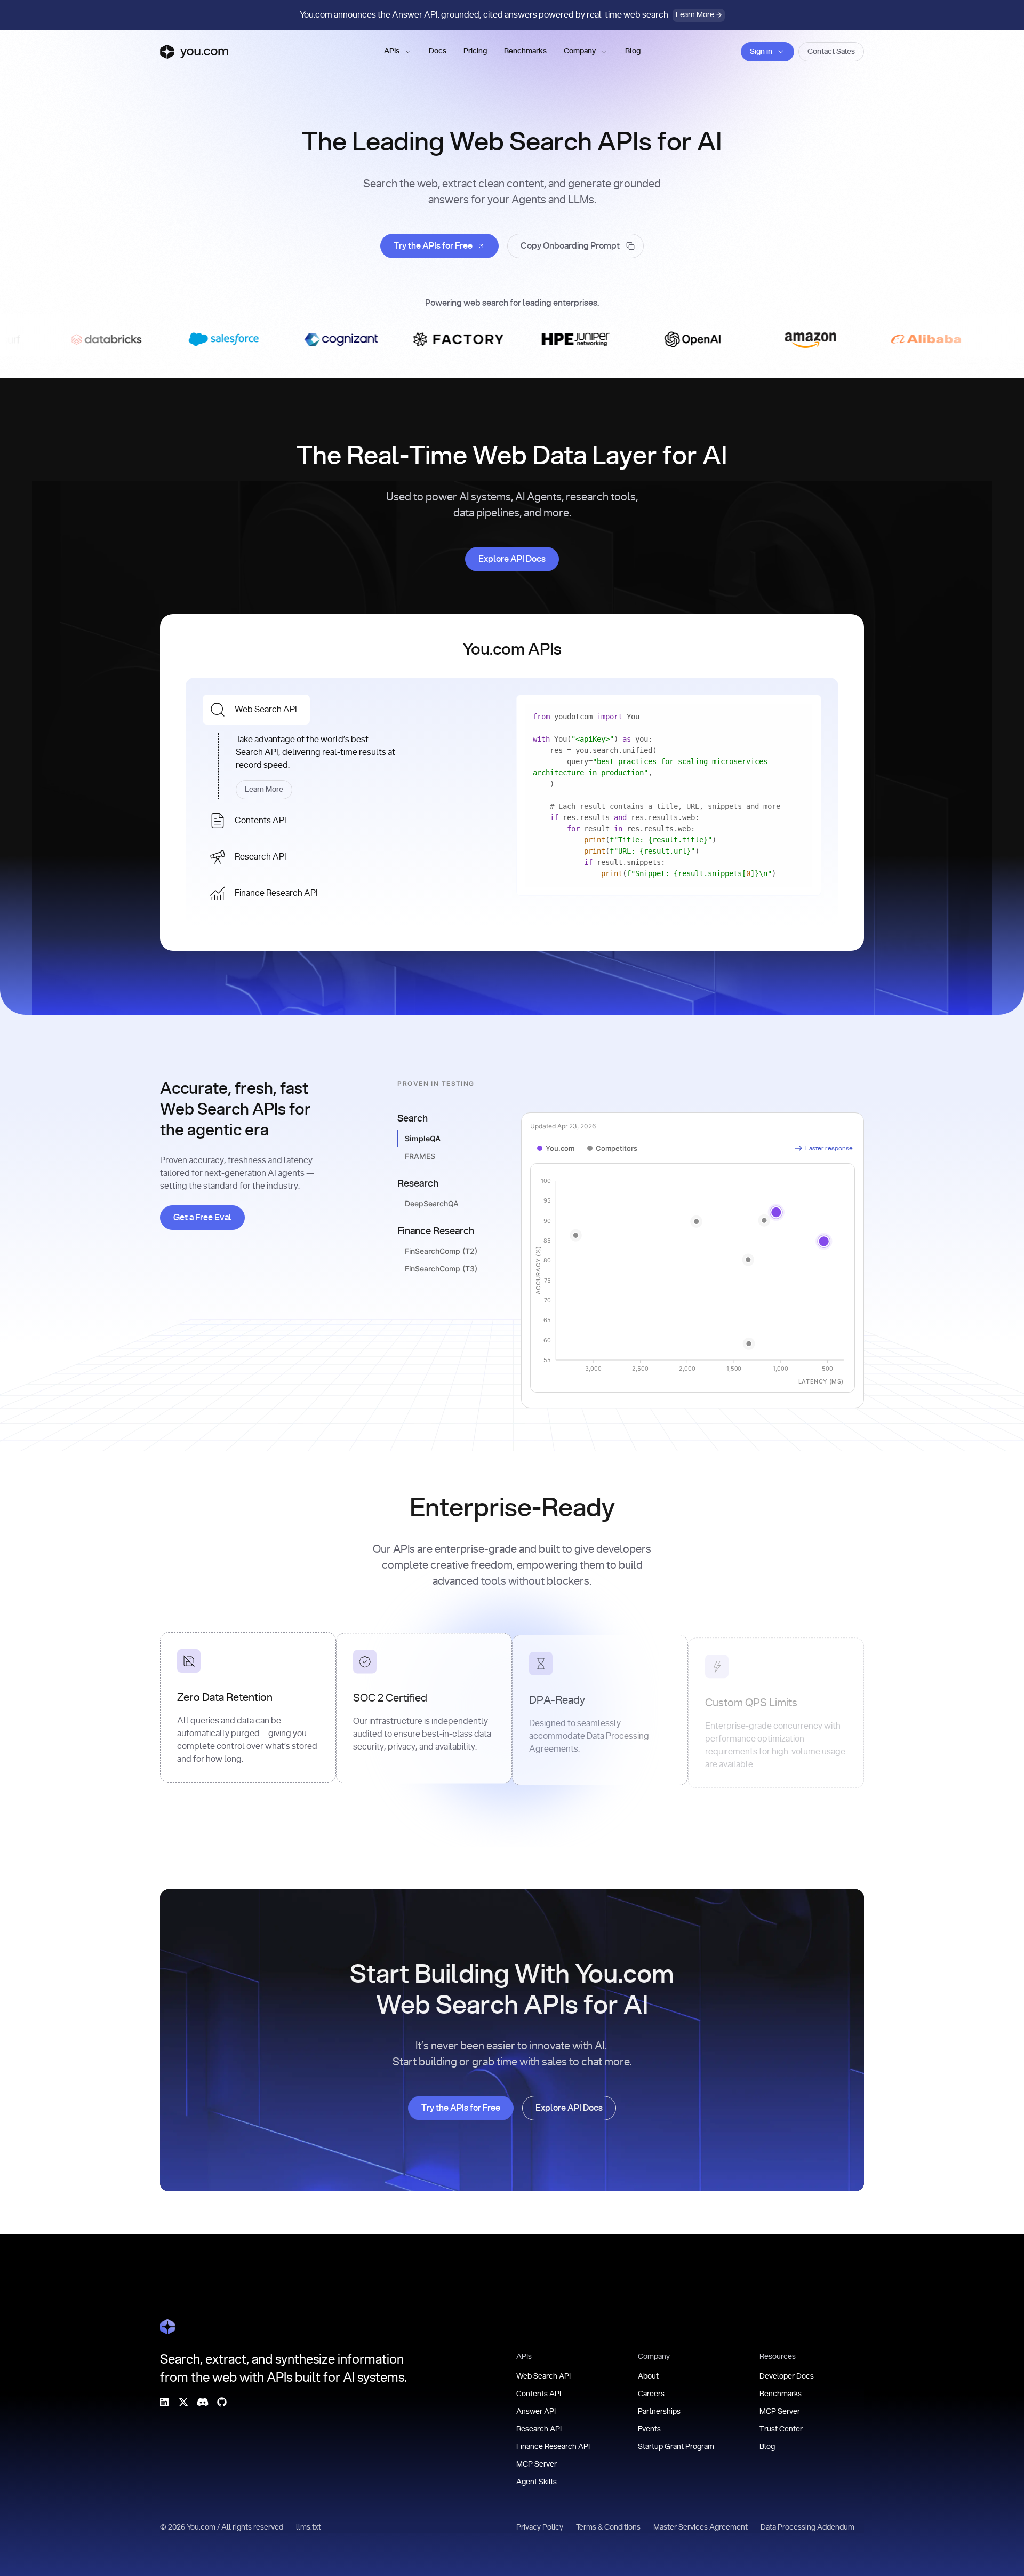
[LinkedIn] (164, 2402)
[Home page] (194, 52)
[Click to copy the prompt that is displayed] (575, 246)
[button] (398, 52)
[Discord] (203, 2402)
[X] (183, 2402)
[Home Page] (167, 2327)
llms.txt (309, 2527)
